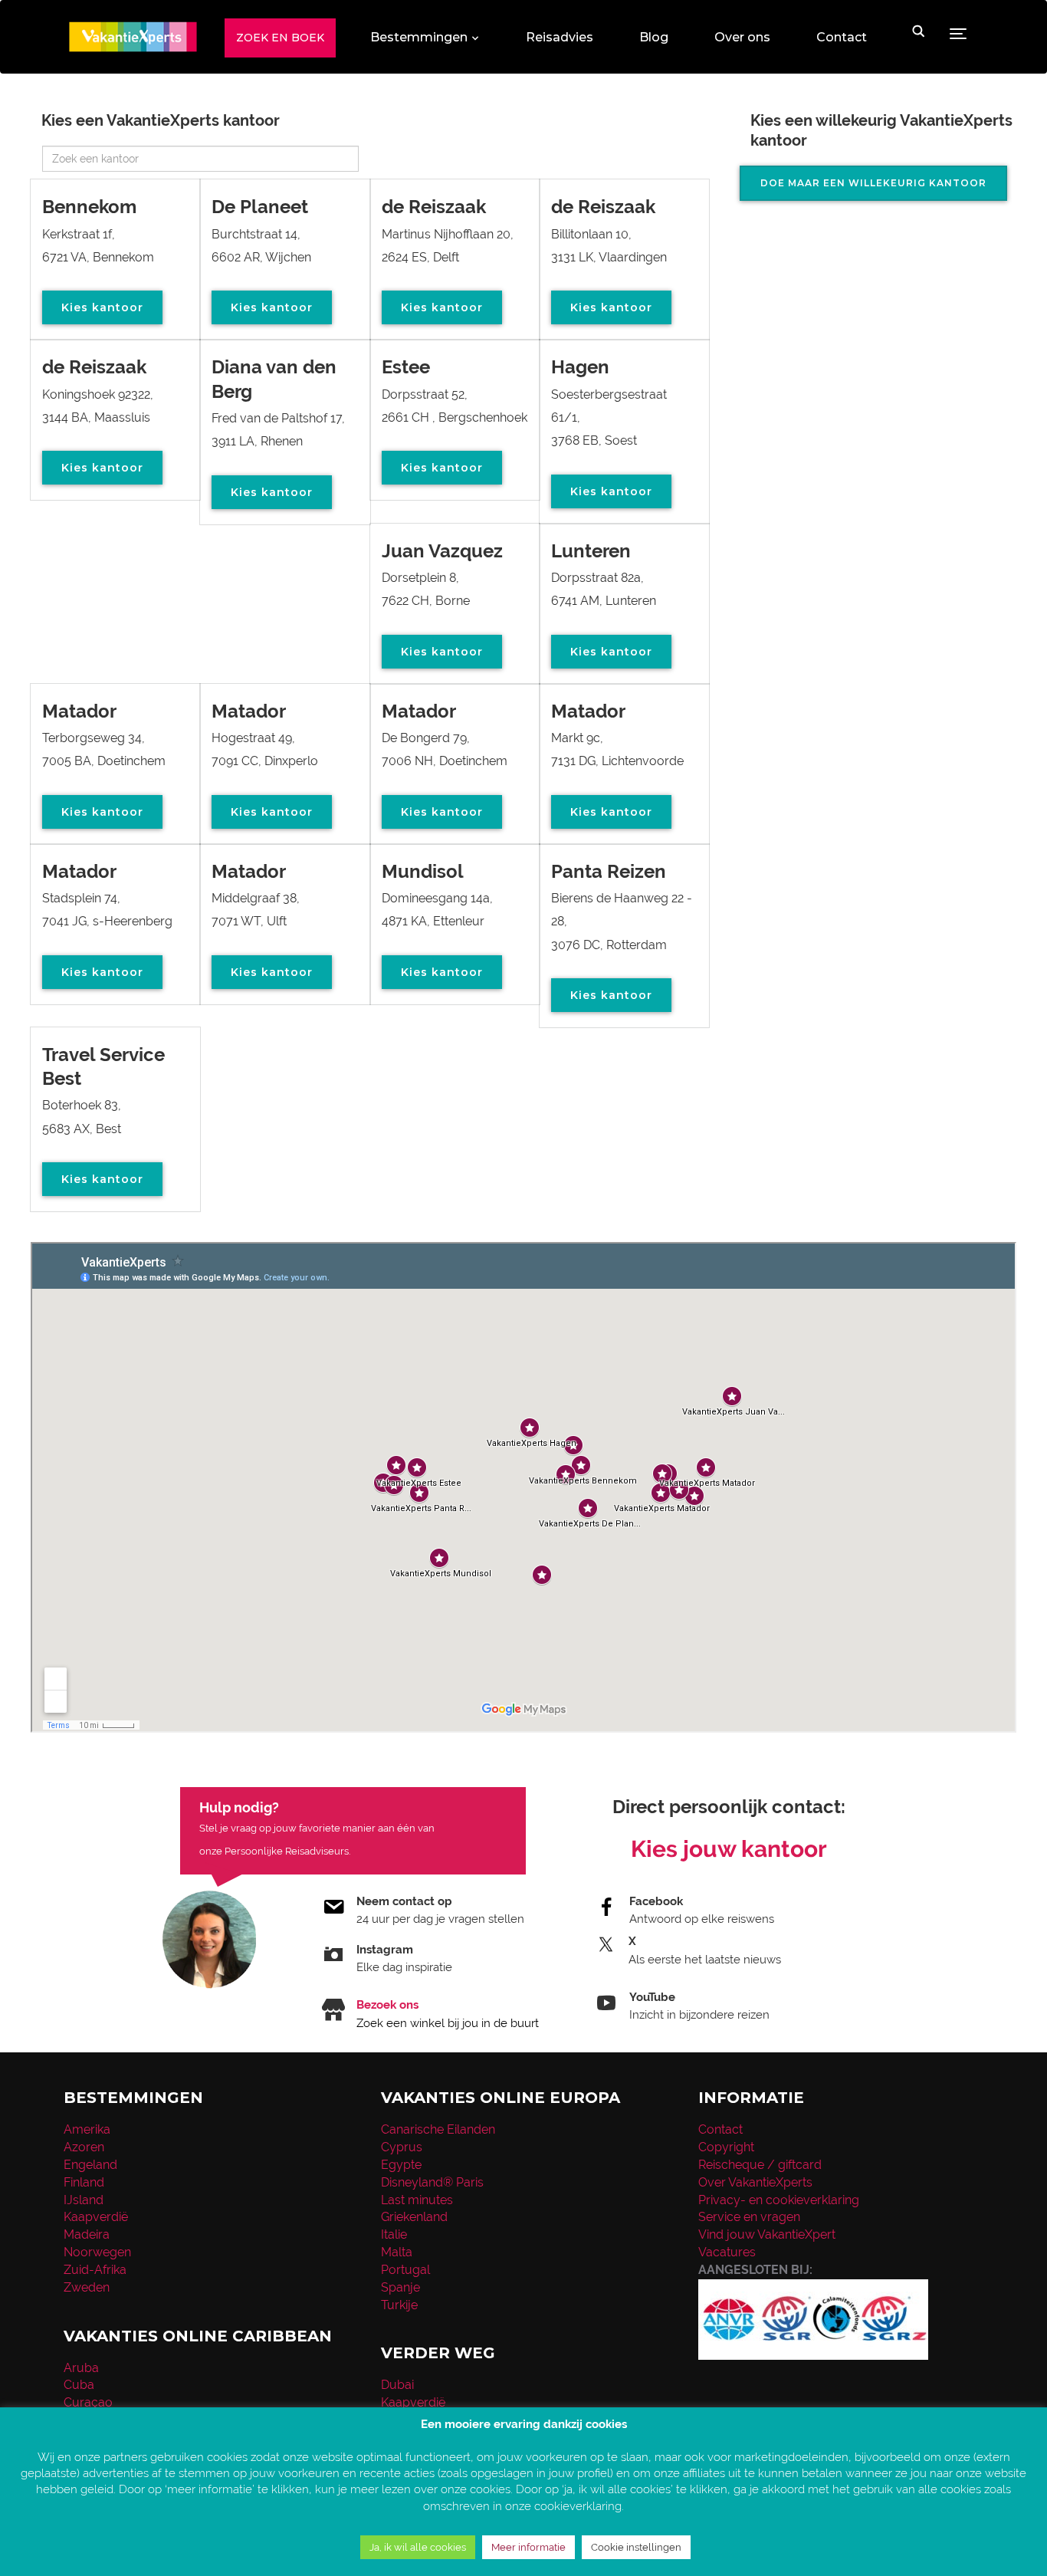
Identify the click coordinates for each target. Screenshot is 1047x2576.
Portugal (405, 2270)
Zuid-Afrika (95, 2270)
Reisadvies (560, 37)
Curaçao (88, 2402)
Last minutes (417, 2200)
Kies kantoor (102, 307)
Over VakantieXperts (755, 2182)
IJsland (84, 2200)
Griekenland (414, 2217)
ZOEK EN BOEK (280, 38)
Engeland (90, 2165)
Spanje (400, 2287)
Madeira (87, 2234)
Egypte (401, 2165)
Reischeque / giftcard (760, 2165)
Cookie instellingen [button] (636, 2547)
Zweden (87, 2287)
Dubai (397, 2385)
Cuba (79, 2385)
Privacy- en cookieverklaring (779, 2200)
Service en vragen (749, 2217)
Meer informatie (528, 2547)
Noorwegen (97, 2252)
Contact (842, 37)
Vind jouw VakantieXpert (767, 2234)
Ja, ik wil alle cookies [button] (418, 2547)
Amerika (87, 2129)
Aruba (81, 2368)
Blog (654, 37)
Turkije (399, 2305)
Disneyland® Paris (432, 2182)
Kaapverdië (96, 2217)
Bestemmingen (419, 37)
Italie (394, 2234)
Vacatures (727, 2252)
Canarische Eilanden (438, 2129)
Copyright (726, 2147)
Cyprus (402, 2147)
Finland (84, 2182)
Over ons (742, 37)
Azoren (84, 2147)
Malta (397, 2252)
